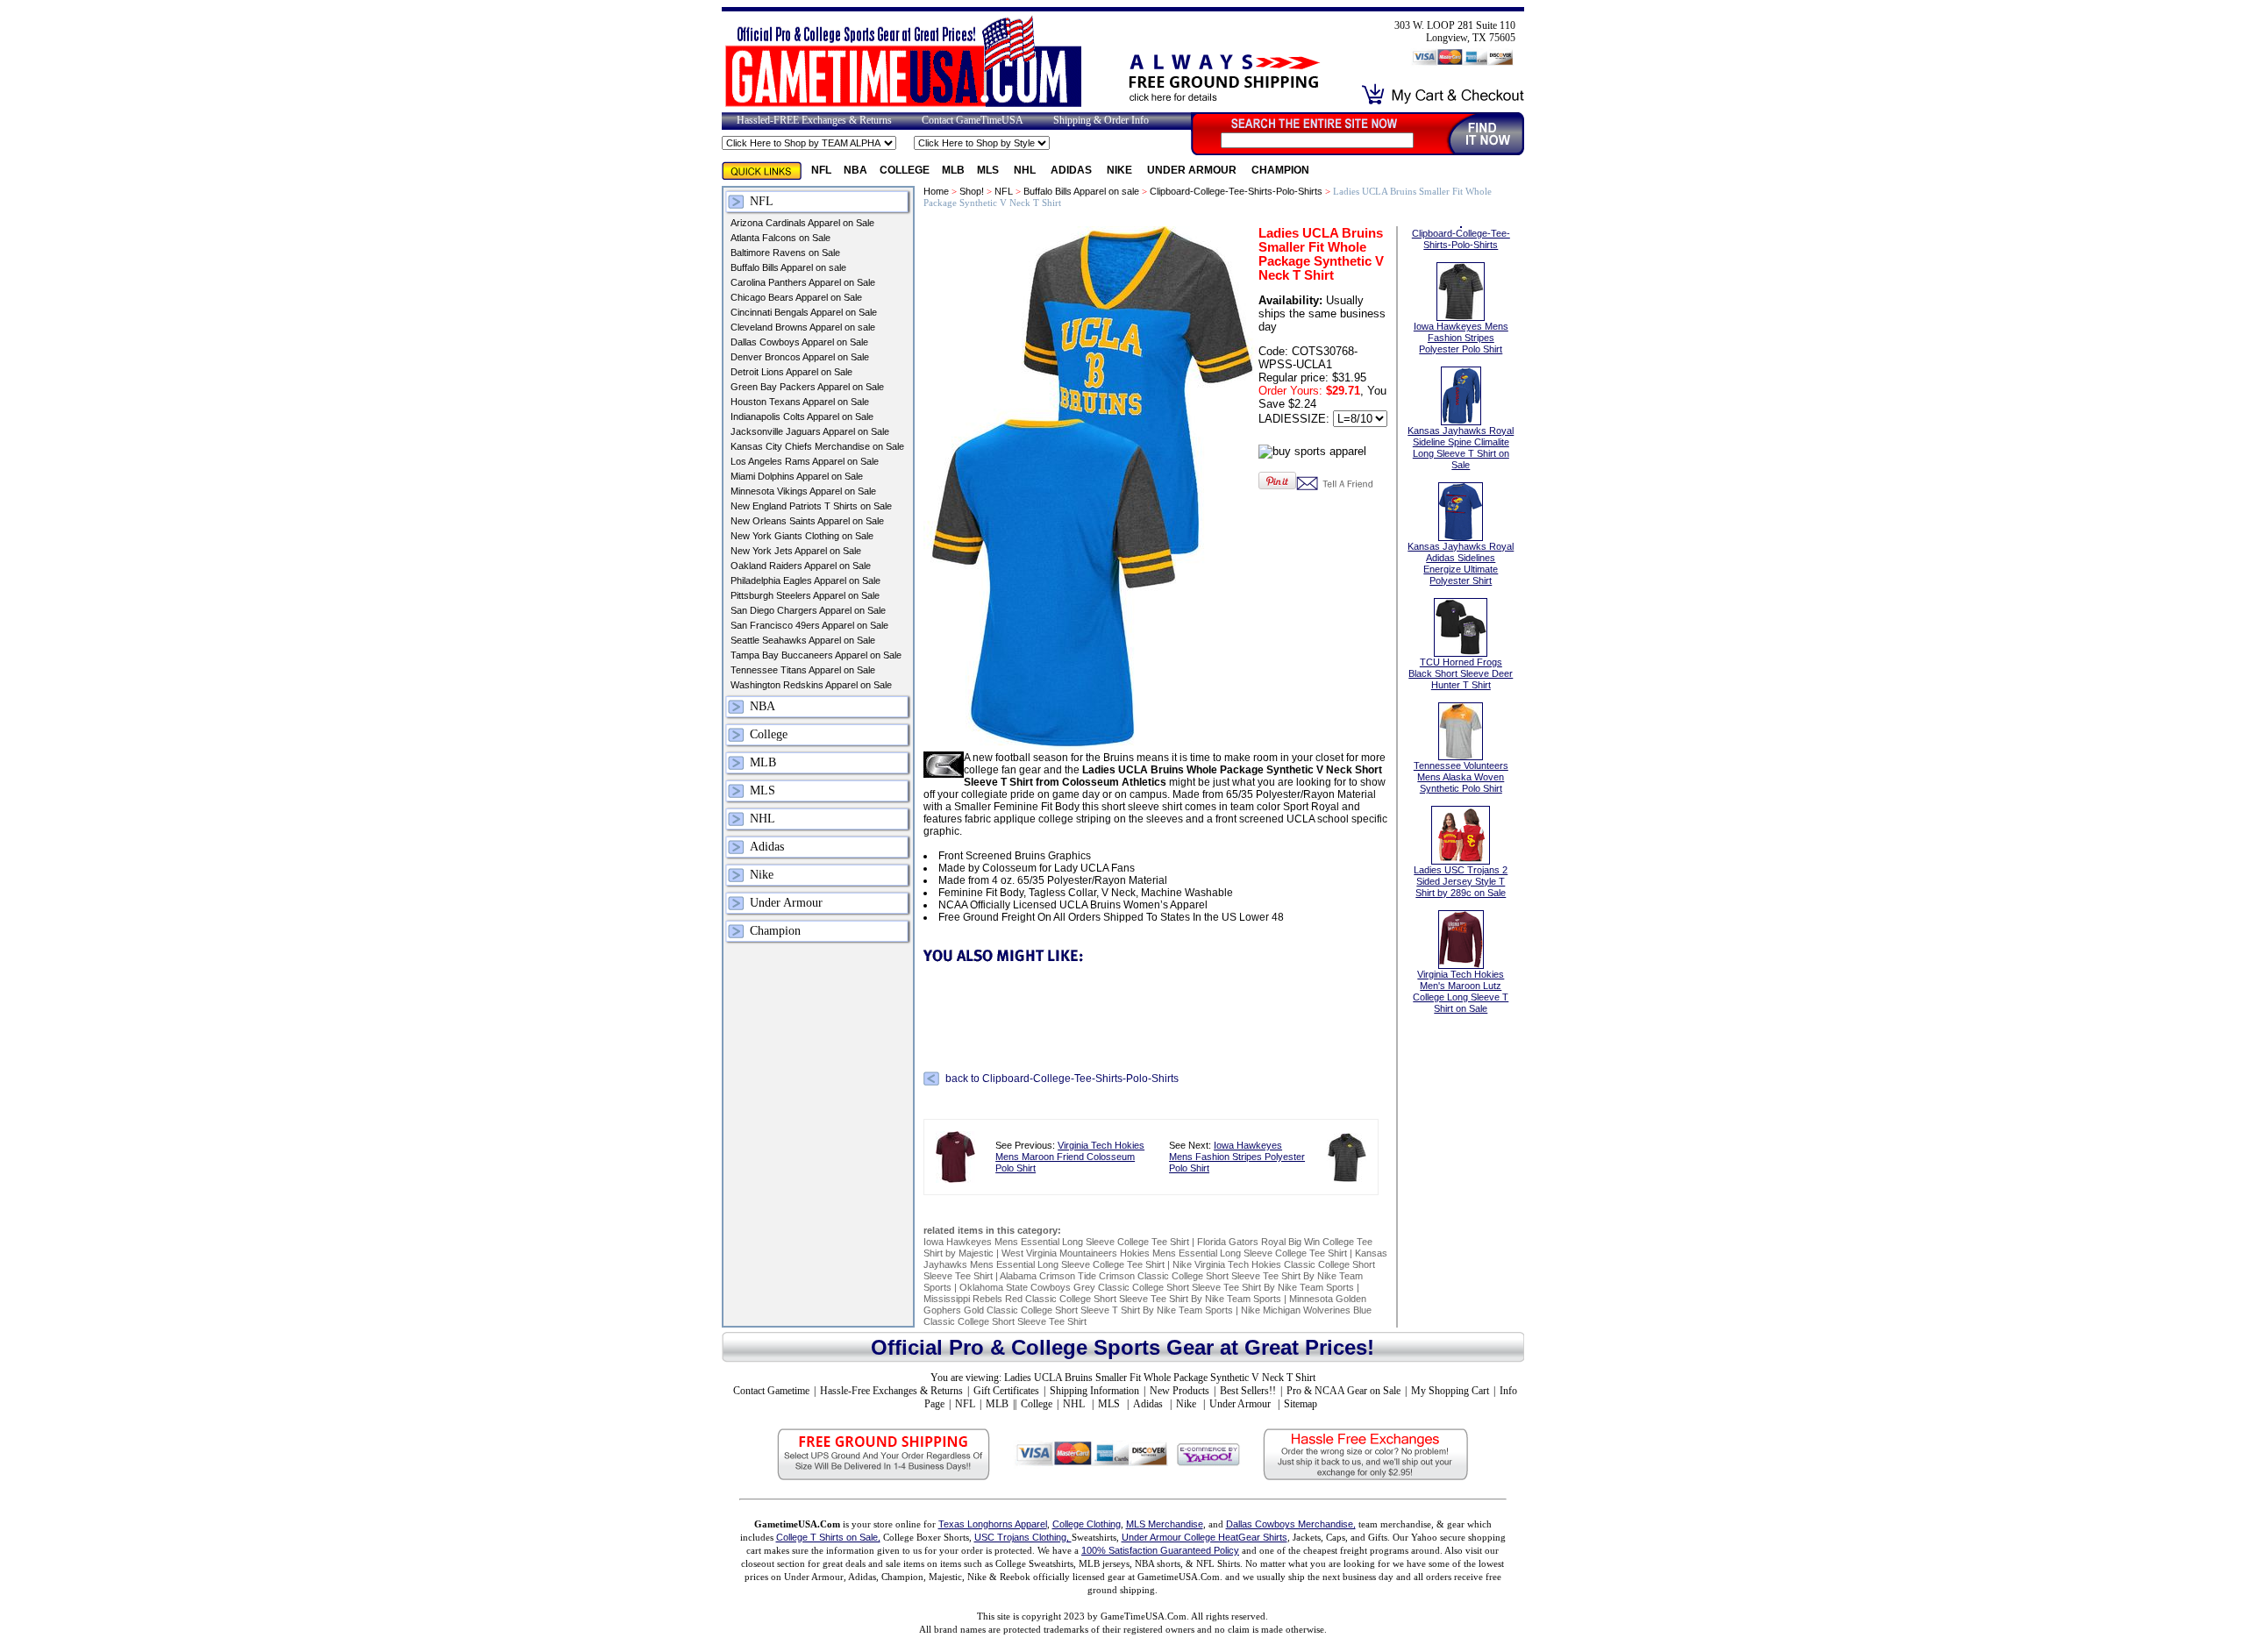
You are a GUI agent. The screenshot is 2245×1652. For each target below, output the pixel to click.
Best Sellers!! (1248, 1391)
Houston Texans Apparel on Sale (800, 402)
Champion (1280, 170)
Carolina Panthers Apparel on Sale (803, 282)
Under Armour (1193, 170)
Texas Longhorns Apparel (993, 1524)
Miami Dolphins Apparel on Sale (797, 476)
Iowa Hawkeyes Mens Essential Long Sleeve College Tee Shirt (1056, 1242)
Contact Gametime (771, 1391)
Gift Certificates (1006, 1391)
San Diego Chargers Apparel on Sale (808, 610)
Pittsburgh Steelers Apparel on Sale (805, 595)
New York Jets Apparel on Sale (796, 551)
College (905, 170)
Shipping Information (1094, 1391)
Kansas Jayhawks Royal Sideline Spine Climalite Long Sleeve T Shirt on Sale (1461, 448)
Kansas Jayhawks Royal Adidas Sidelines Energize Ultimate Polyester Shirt (1461, 563)
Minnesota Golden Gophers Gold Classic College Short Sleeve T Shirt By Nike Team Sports (1145, 1304)
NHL (1026, 170)
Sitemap (1301, 1404)
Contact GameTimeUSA (973, 120)
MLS (989, 170)
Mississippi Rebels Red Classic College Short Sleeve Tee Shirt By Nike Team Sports (1102, 1299)
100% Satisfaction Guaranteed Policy (1160, 1550)
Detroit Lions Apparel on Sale (791, 372)
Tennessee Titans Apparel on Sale (803, 670)
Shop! (972, 191)
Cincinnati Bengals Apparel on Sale (804, 312)
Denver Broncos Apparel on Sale (800, 357)
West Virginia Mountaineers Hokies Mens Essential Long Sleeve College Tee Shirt (1174, 1253)
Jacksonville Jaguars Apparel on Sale (810, 431)
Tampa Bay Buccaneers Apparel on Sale (816, 655)
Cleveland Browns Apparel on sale (803, 327)
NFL (821, 170)
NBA (855, 170)
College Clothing (1087, 1524)
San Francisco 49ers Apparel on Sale (809, 625)
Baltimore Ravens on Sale (785, 253)
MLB (953, 170)
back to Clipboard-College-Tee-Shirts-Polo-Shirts (1062, 1079)
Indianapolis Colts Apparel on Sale (802, 417)
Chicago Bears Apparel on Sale (796, 297)
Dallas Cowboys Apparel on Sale (799, 342)
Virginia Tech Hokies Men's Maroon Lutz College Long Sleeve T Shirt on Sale (1461, 991)
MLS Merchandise (1165, 1524)
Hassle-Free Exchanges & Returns (891, 1391)
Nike (1121, 170)
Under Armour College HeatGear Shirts (1204, 1537)
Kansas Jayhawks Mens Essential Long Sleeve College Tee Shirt (1155, 1259)
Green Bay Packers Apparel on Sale (807, 387)
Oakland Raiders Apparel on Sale (801, 566)
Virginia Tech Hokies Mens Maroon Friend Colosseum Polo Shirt (1070, 1157)
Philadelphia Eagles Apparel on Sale (805, 580)
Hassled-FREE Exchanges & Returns (814, 120)
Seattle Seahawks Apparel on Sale (803, 640)
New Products (1180, 1391)
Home (936, 191)
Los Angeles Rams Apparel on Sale (805, 461)
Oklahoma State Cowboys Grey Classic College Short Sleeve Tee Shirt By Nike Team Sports (1157, 1287)
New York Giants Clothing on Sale (802, 536)
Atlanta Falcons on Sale (780, 238)
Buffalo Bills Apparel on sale (788, 267)
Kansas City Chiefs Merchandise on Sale (817, 446)
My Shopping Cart (1450, 1391)
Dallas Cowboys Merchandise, (1291, 1524)
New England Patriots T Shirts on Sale (811, 506)
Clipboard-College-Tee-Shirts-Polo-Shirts (1236, 191)
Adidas (1073, 170)
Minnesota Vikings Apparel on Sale (803, 491)
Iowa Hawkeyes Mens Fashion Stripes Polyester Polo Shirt (1237, 1157)
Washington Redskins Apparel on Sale (811, 685)
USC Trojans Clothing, (1023, 1537)
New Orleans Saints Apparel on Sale (807, 521)
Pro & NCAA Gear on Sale (1343, 1391)
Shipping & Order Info (1101, 120)
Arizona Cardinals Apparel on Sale (802, 223)
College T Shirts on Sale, (828, 1537)
